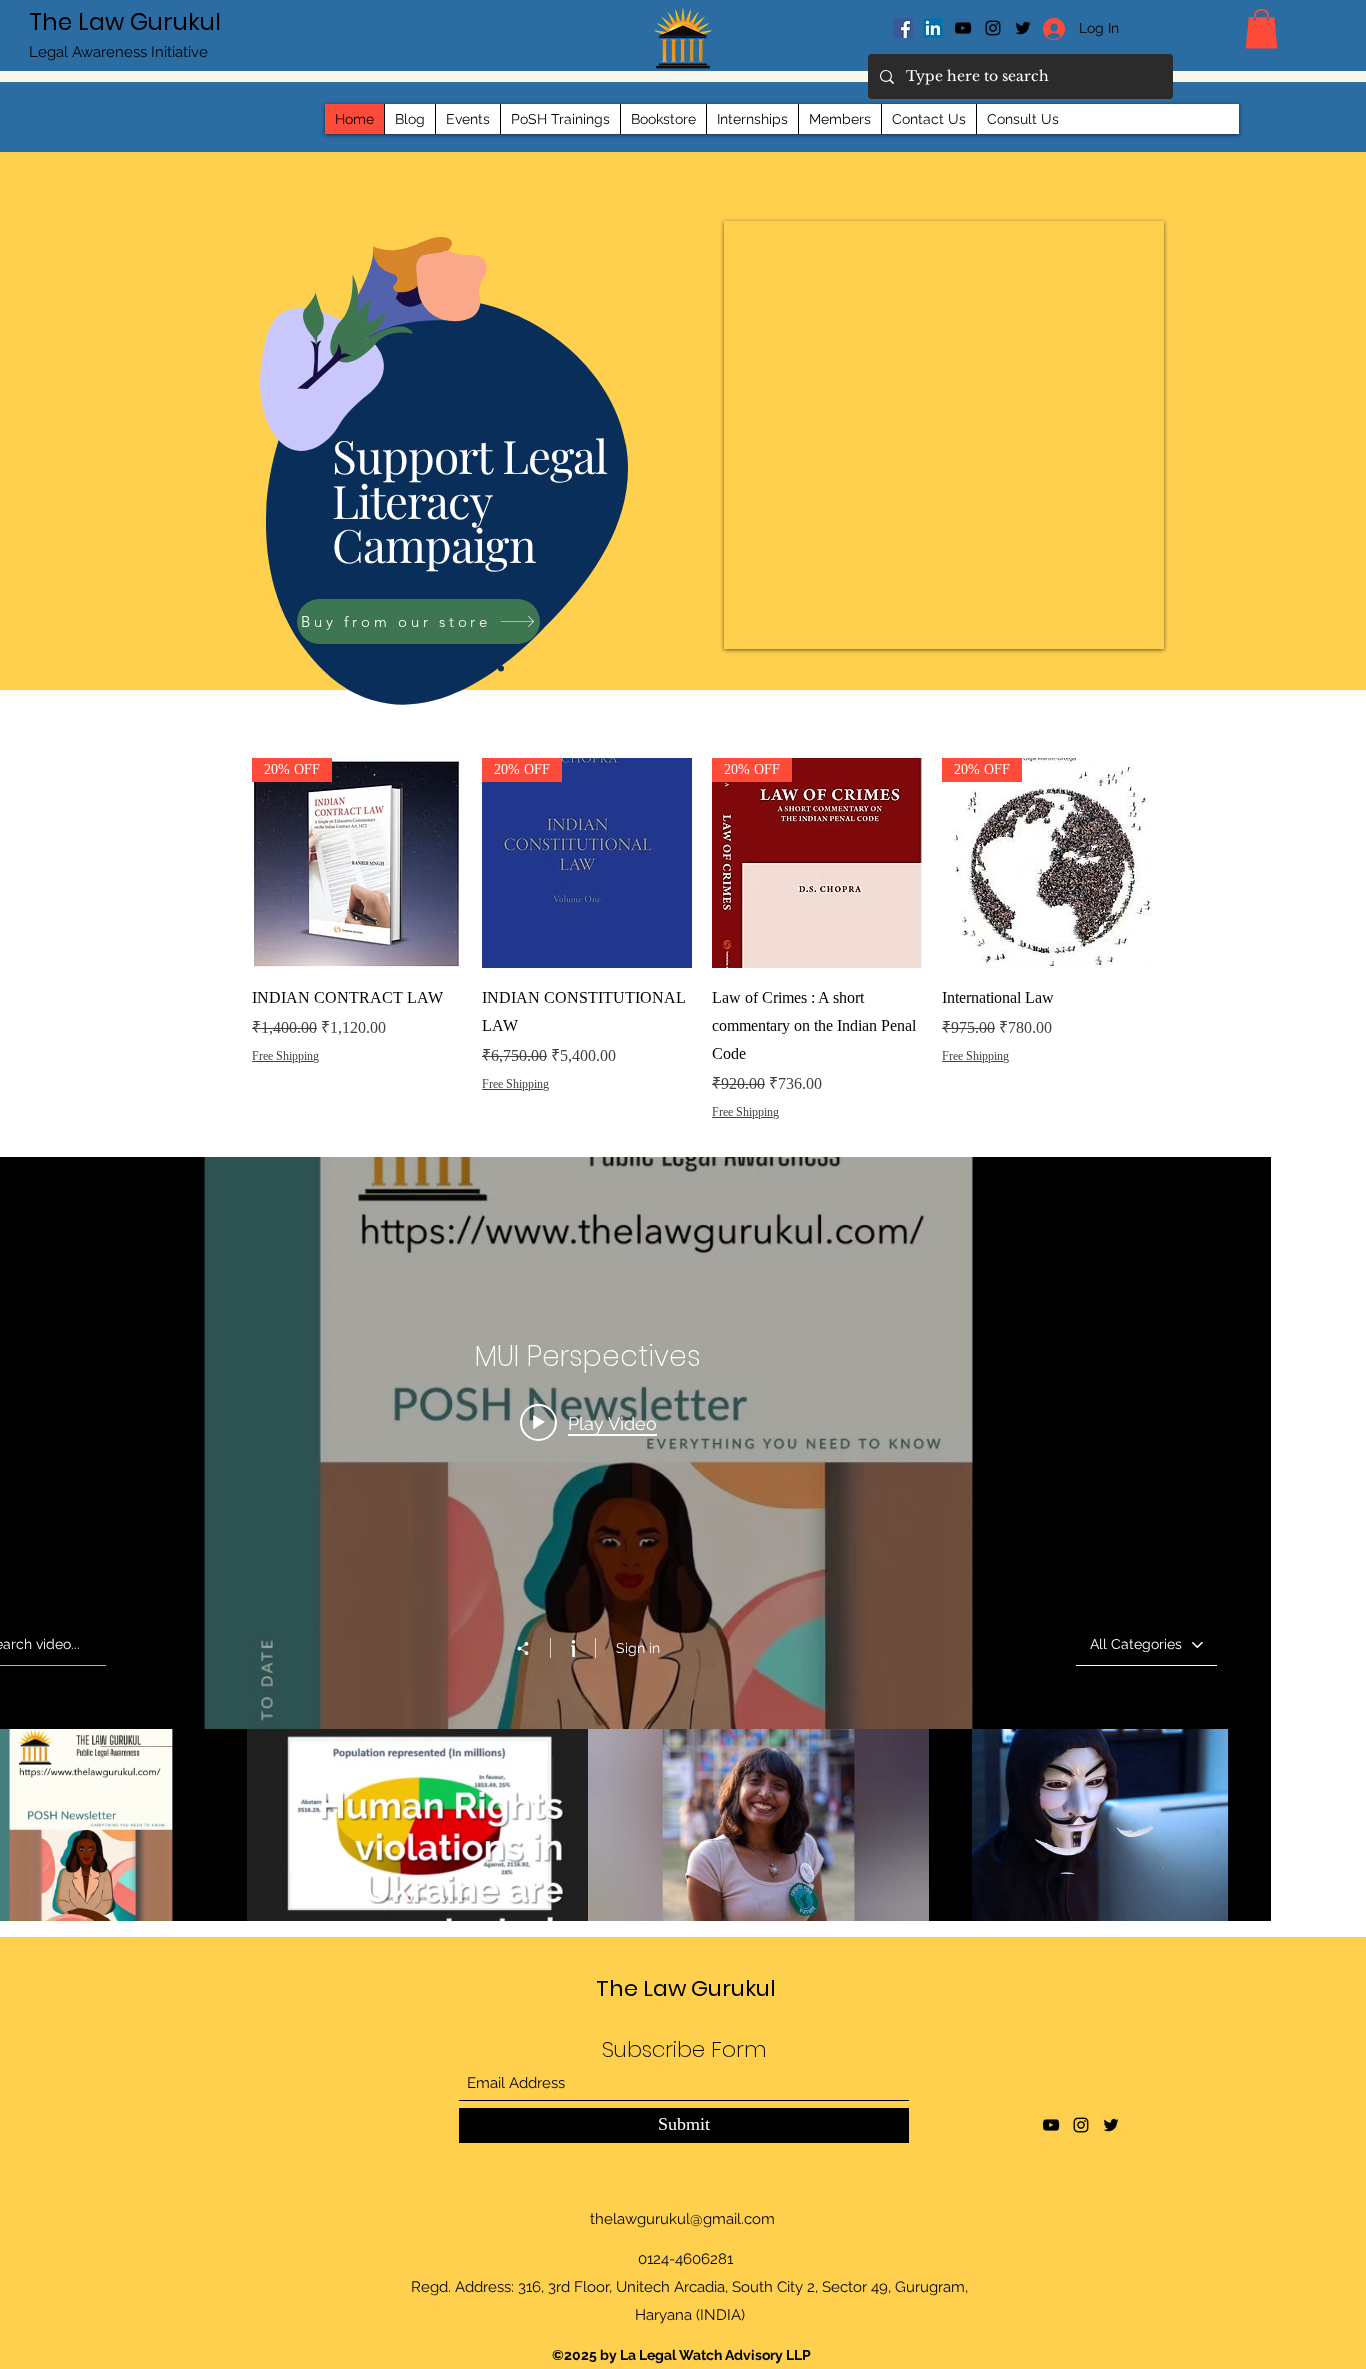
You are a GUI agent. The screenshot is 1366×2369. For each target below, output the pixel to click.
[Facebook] (903, 28)
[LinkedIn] (933, 28)
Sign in (638, 1648)
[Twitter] (1111, 2125)
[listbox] (1146, 1645)
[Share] (533, 1649)
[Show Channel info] (572, 1648)
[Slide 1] (473, 668)
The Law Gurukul (125, 22)
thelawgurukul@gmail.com (682, 2219)
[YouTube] (963, 28)
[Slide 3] (501, 668)
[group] (702, 967)
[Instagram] (993, 28)
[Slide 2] (488, 668)
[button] (1261, 28)
